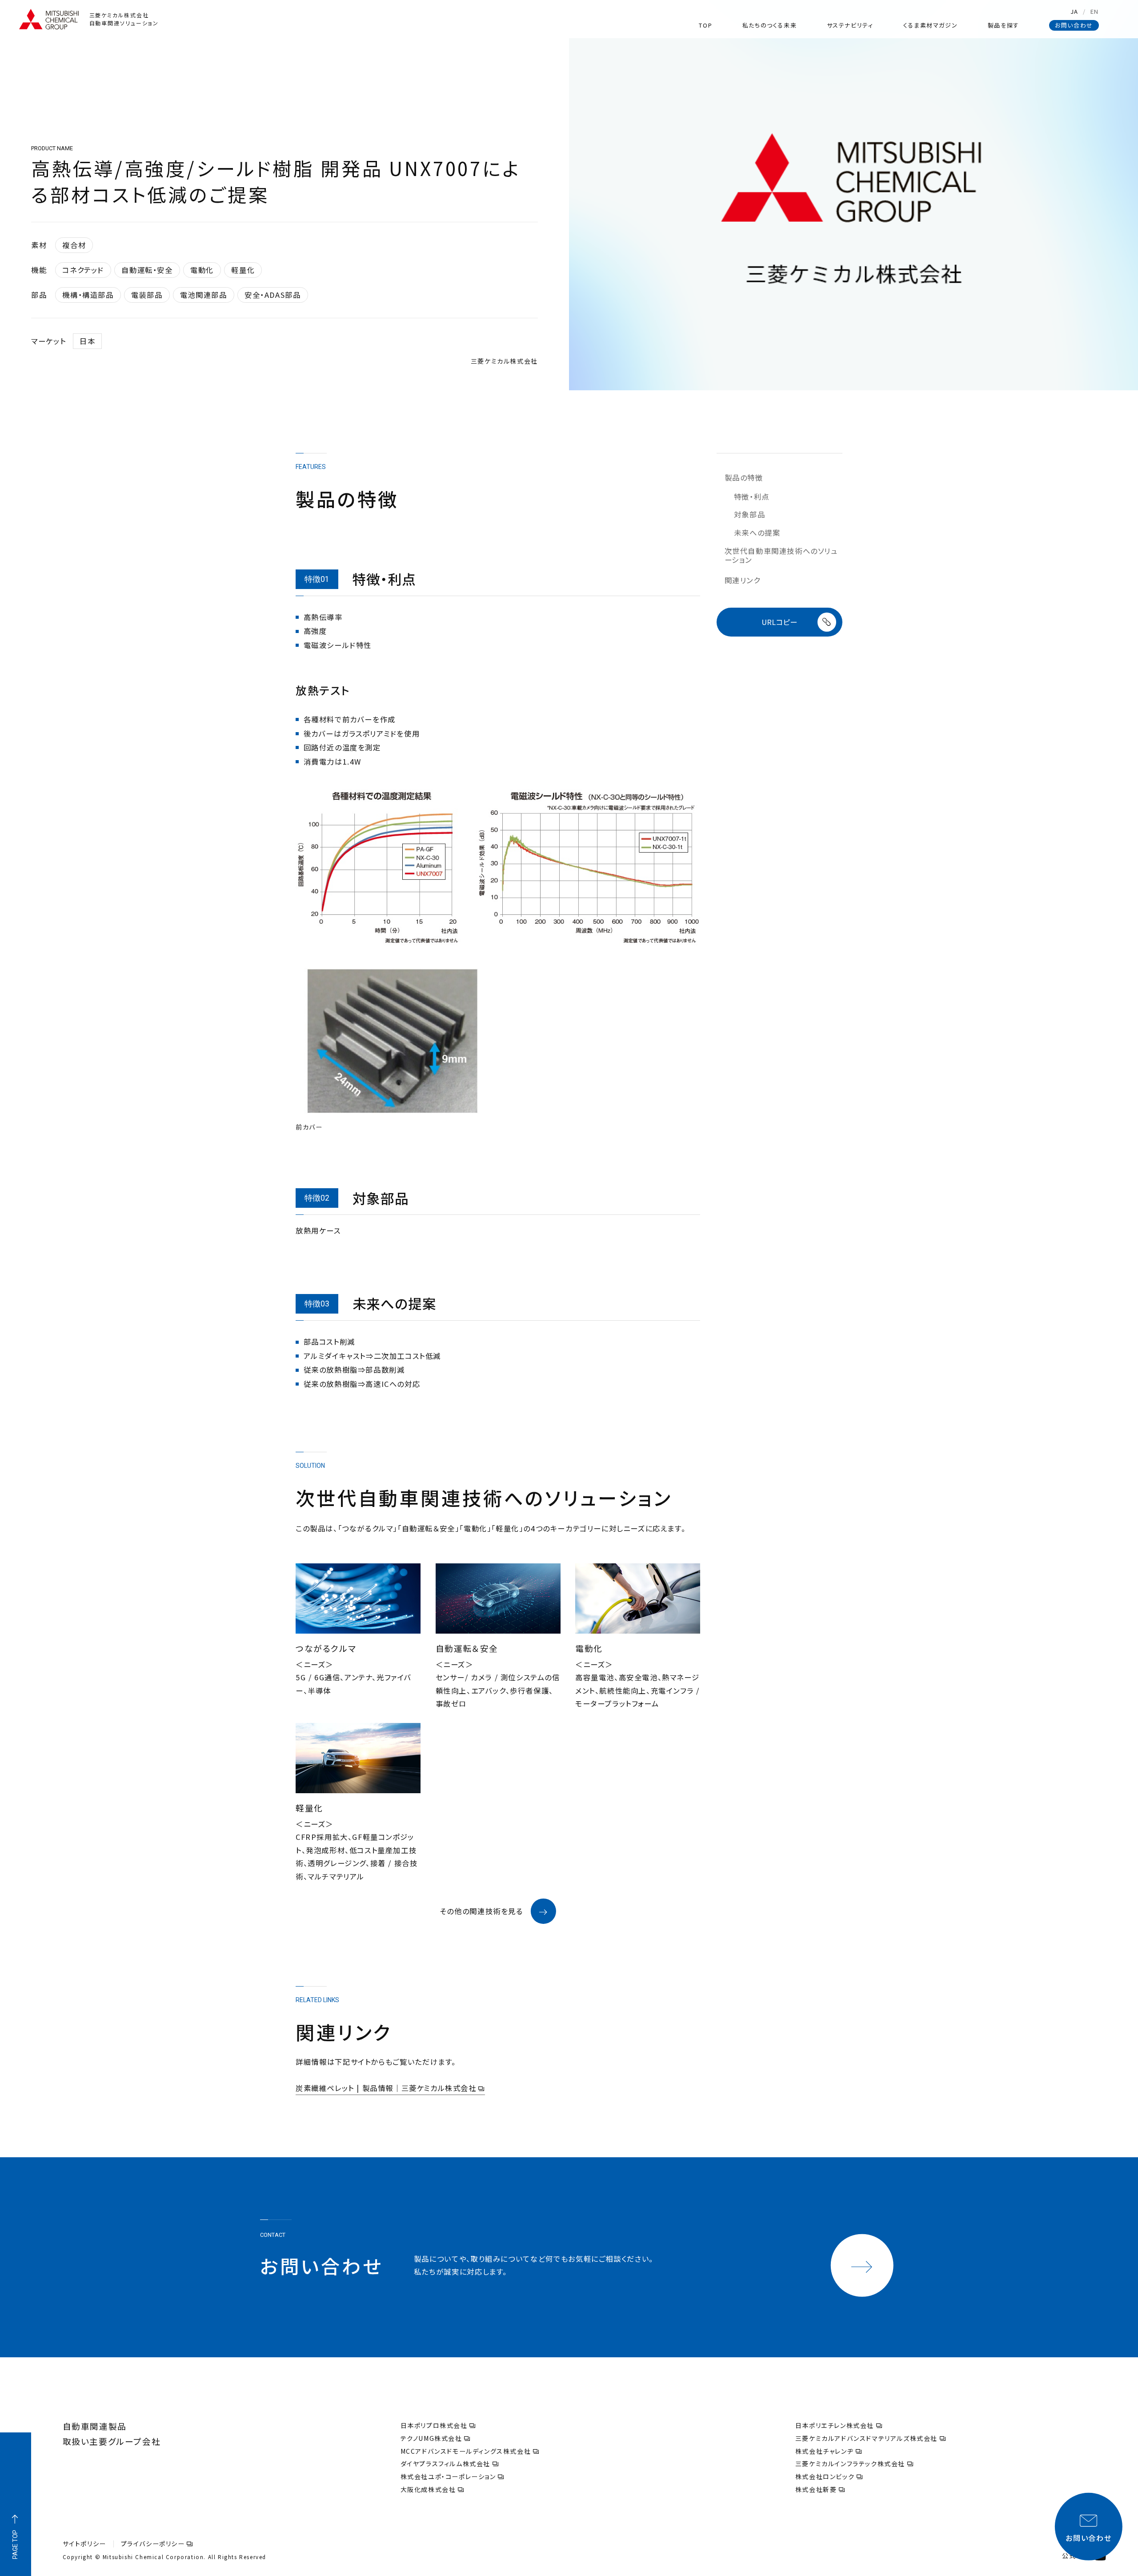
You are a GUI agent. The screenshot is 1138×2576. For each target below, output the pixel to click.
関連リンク (743, 581)
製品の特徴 (744, 478)
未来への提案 (757, 533)
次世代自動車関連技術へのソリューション (781, 555)
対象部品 (749, 515)
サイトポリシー (84, 2544)
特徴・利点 (752, 497)
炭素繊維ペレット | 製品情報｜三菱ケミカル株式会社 (386, 2088)
